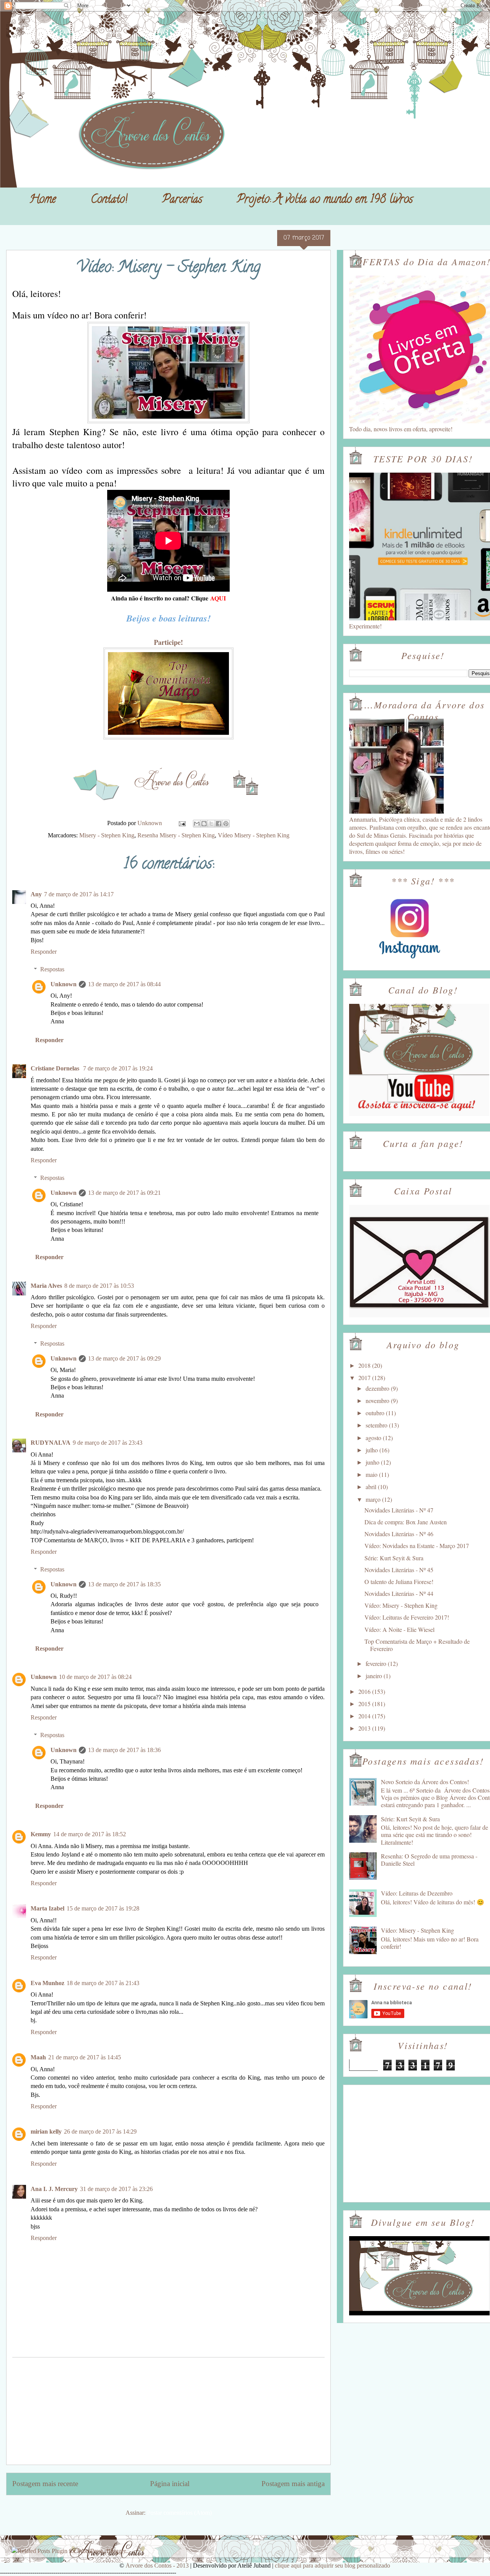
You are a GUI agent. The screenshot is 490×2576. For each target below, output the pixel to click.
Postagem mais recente (45, 2484)
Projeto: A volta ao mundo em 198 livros (325, 200)
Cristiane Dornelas (56, 1068)
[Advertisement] (168, 2411)
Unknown (64, 984)
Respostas (52, 969)
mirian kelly (46, 2131)
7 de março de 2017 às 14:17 (79, 894)
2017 (365, 1378)
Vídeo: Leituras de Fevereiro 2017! (407, 1617)
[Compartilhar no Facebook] (219, 824)
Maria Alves (46, 1286)
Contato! (109, 200)
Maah (38, 2057)
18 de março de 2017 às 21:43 (103, 1983)
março (374, 1499)
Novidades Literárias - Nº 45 (399, 1570)
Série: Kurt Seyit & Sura (394, 1558)
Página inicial (170, 2484)
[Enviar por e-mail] (197, 824)
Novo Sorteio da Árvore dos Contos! (425, 1782)
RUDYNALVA (51, 1443)
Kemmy (41, 1834)
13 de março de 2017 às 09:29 (124, 1358)
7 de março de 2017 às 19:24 (118, 1068)
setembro (377, 1425)
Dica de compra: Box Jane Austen (406, 1522)
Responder (44, 952)
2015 (365, 1704)
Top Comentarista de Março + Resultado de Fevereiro (417, 1645)
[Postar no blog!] (204, 824)
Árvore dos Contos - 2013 (157, 2565)
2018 (365, 1365)
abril (372, 1487)
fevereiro (377, 1663)
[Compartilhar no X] (211, 824)
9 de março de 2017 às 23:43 (108, 1443)
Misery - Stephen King (107, 835)
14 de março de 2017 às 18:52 (90, 1834)
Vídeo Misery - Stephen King (254, 835)
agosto (374, 1438)
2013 (365, 1728)
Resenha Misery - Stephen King (176, 835)
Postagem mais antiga (293, 2484)
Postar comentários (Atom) (179, 2513)
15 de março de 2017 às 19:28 (103, 1908)
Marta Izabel (47, 1908)
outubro (376, 1413)
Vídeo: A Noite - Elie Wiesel (399, 1629)
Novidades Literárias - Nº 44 (399, 1593)
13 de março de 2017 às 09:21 (124, 1193)
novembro (378, 1401)
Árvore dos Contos (26, 24)
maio (372, 1474)
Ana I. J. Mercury (54, 2189)
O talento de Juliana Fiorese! (399, 1582)
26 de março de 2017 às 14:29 (100, 2131)
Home (43, 200)
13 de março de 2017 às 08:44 (124, 984)
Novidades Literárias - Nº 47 (399, 1510)
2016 (365, 1691)
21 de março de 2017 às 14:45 (85, 2057)
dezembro (378, 1388)
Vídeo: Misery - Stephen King (401, 1605)
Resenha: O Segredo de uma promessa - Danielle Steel (429, 1860)
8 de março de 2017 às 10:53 (99, 1286)
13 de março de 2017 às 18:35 (124, 1584)
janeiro (375, 1676)
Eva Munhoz (47, 1983)
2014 (365, 1716)
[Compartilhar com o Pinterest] (226, 824)
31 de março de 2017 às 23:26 (116, 2189)
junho (373, 1462)
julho (372, 1450)
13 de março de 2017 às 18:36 (124, 1750)
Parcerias (182, 200)
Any (36, 894)
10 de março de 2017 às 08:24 (95, 1677)
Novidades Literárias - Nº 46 (399, 1534)
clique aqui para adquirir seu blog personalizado (332, 2565)
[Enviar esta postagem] (181, 823)
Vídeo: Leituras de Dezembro (417, 1893)
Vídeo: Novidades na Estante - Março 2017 (417, 1546)
